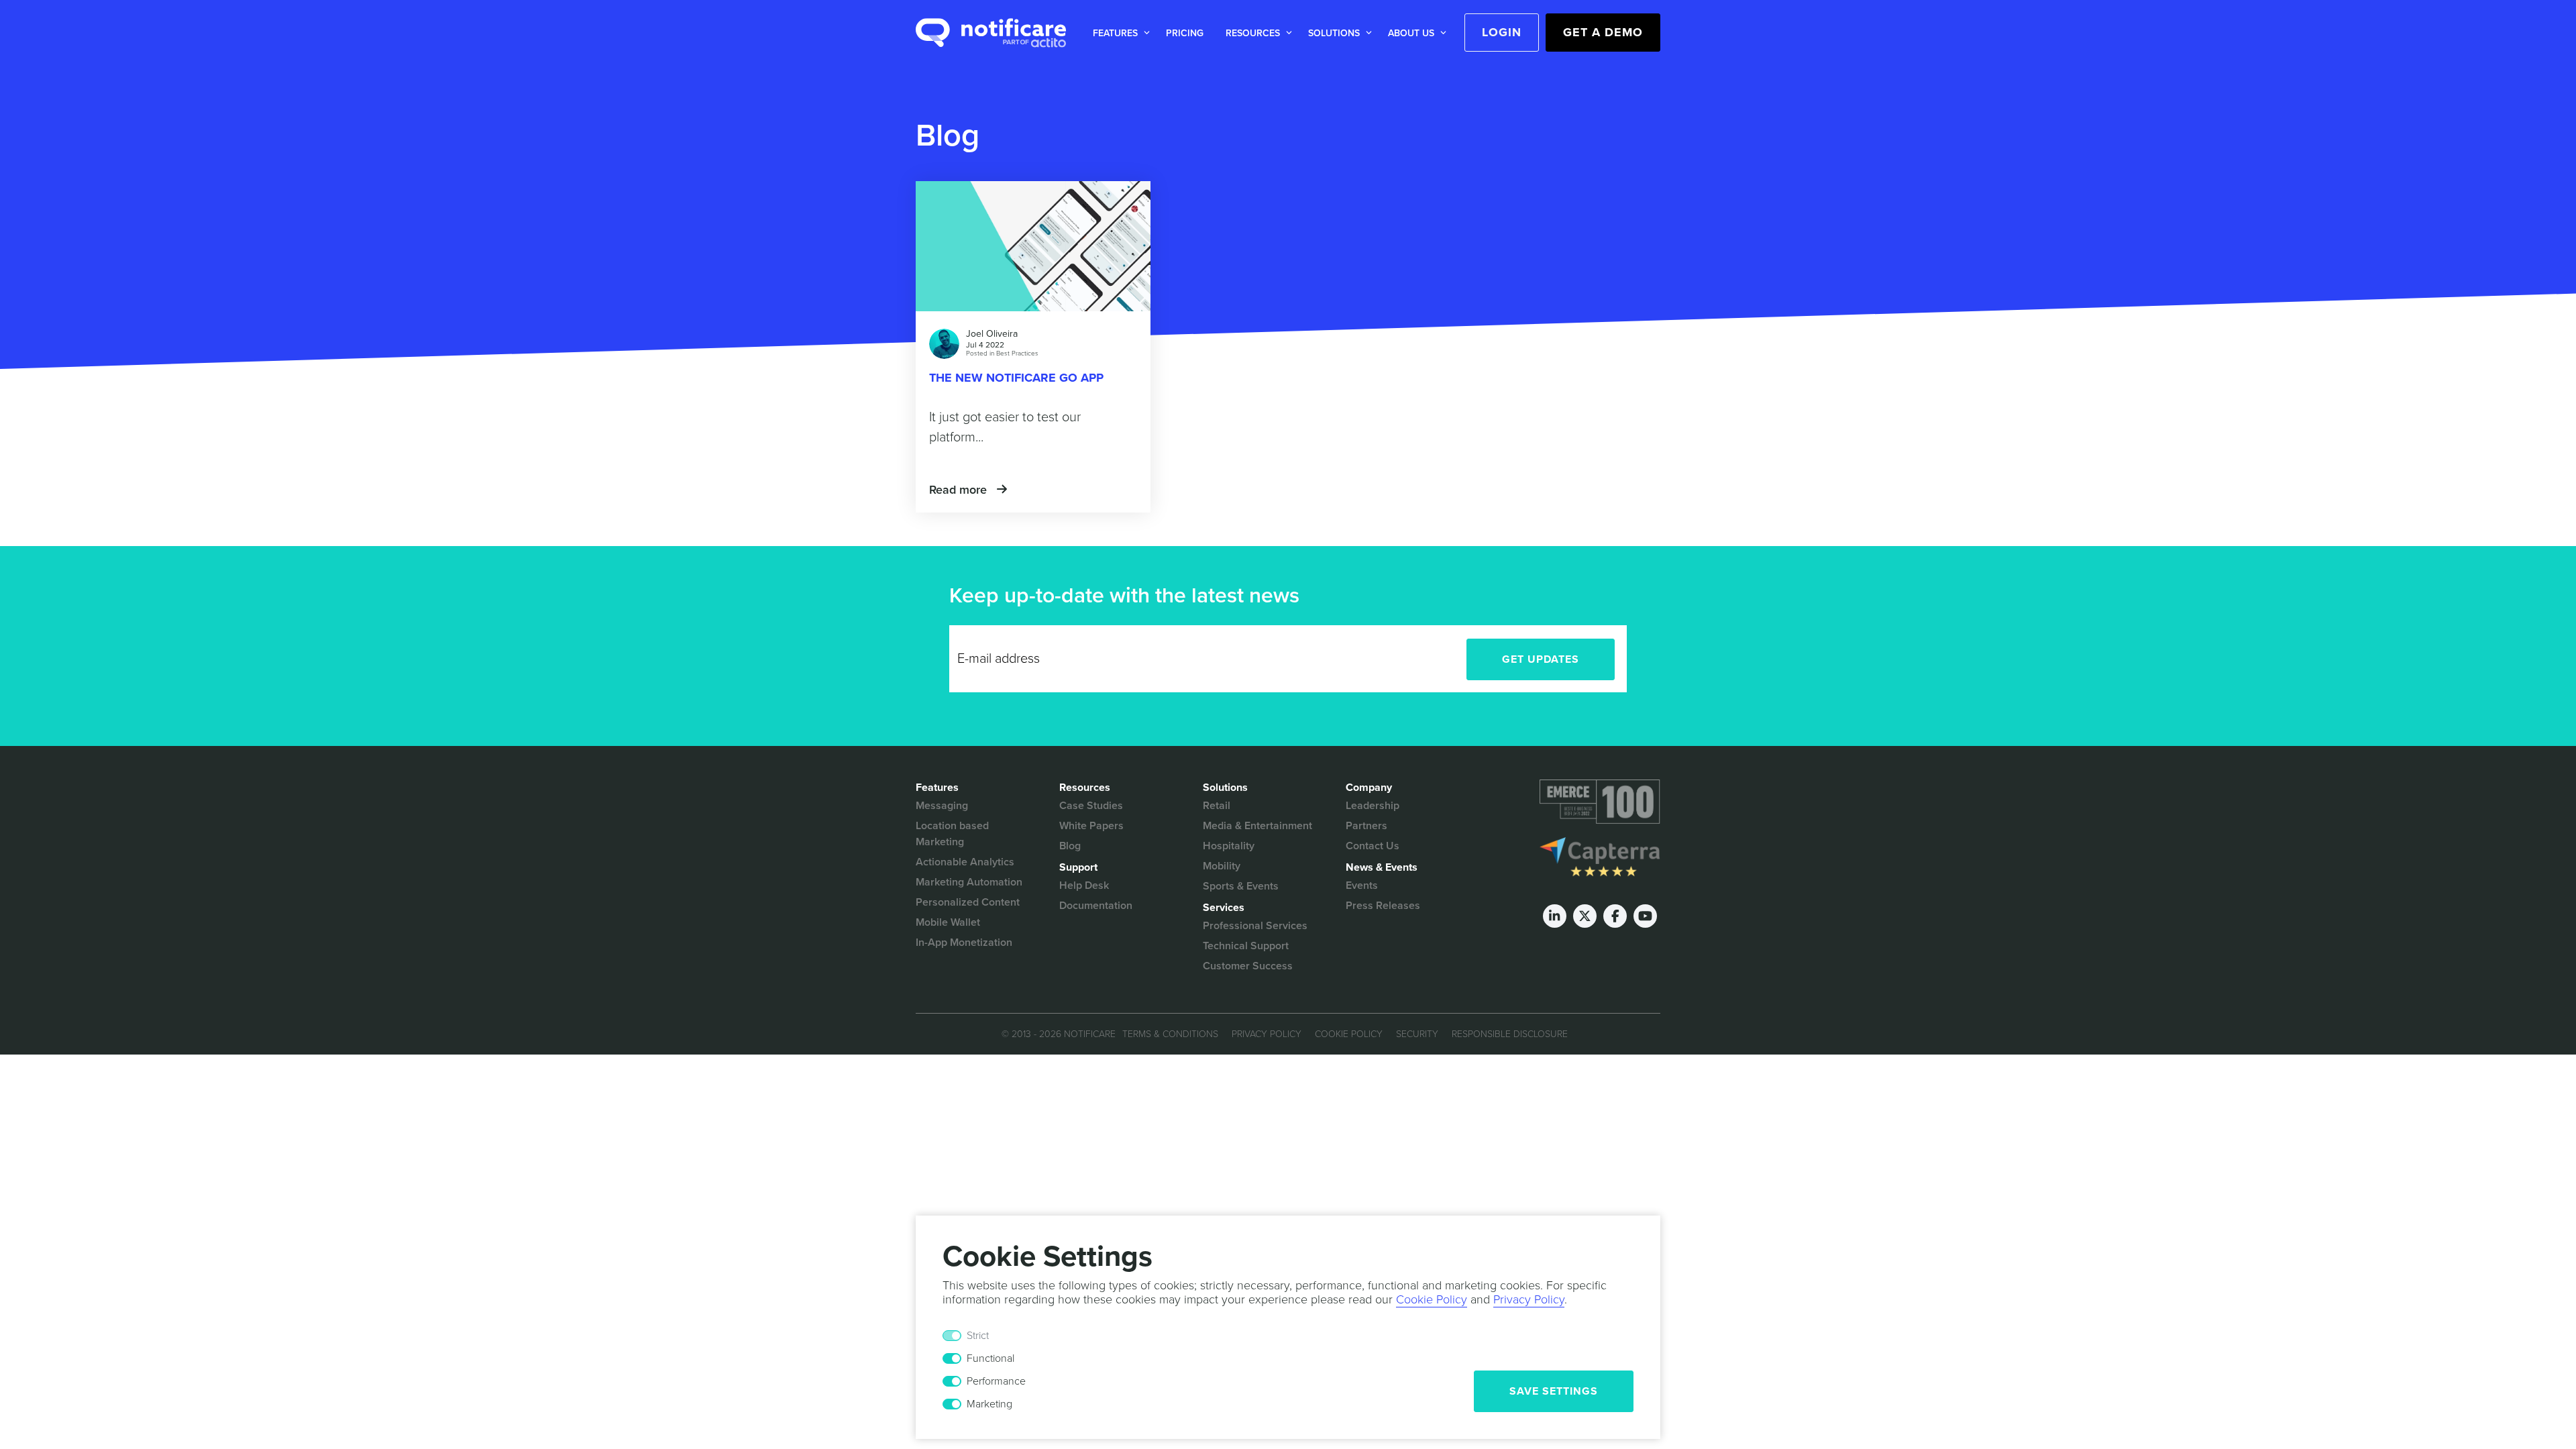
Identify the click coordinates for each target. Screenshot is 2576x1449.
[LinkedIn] (1555, 916)
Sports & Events (1241, 886)
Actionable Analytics (965, 862)
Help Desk (1084, 885)
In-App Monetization (964, 943)
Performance (996, 1381)
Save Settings (1554, 1391)
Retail (1217, 806)
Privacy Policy (1267, 1034)
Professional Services (1255, 926)
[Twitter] (1585, 916)
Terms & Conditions (1170, 1034)
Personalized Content (968, 902)
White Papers (1091, 826)
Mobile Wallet (948, 922)
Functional (990, 1358)
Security (1417, 1034)
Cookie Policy (1349, 1034)
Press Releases (1383, 906)
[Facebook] (1615, 916)
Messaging (942, 806)
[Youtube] (1645, 916)
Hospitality (1229, 846)
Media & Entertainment (1257, 826)
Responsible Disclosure (1510, 1034)
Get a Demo (1603, 32)
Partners (1366, 826)
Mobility (1222, 866)
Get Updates (1541, 659)
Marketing (989, 1404)
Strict (978, 1336)
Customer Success (1248, 966)
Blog (1070, 846)
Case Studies (1091, 806)
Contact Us (1373, 846)
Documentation (1096, 906)
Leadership (1373, 806)
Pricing (1185, 33)
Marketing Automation (969, 882)
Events (1362, 885)
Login (1502, 32)
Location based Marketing (952, 834)
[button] (1119, 33)
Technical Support (1246, 946)
